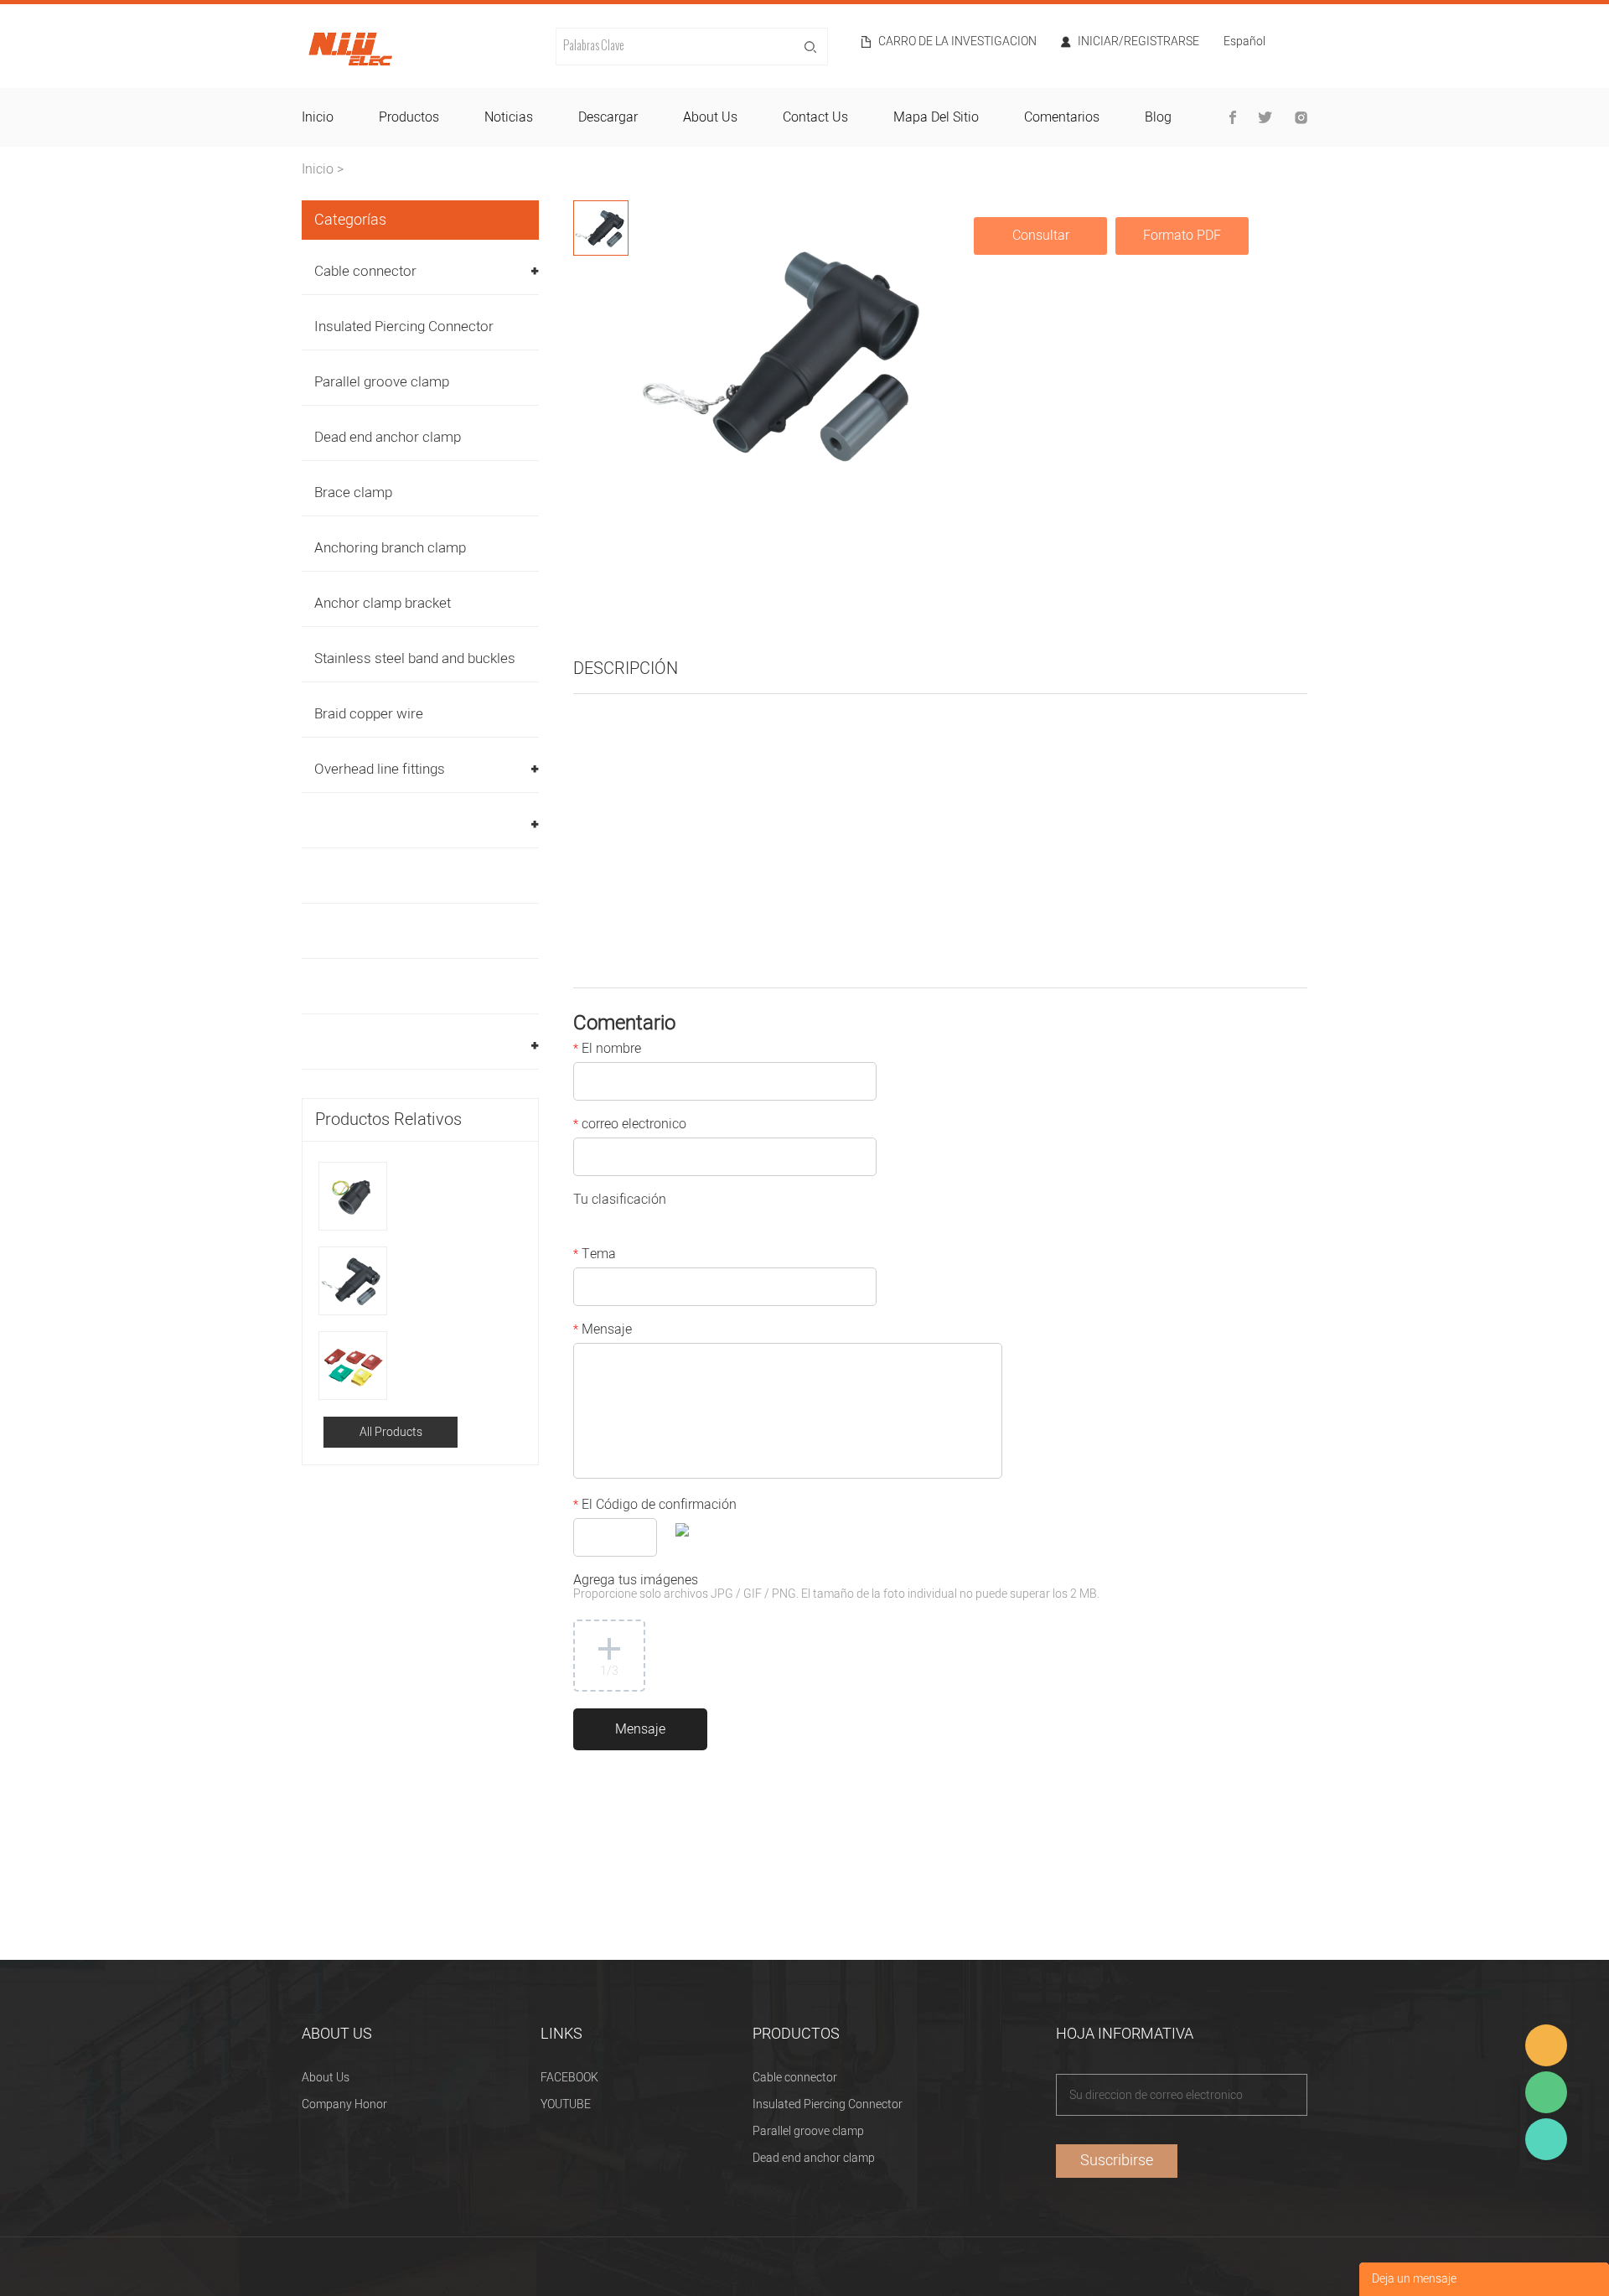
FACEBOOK (569, 2078)
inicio (318, 117)
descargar (608, 117)
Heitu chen (1546, 2139)
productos (409, 117)
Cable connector (365, 271)
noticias (509, 117)
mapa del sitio (936, 117)
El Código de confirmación (655, 1506)
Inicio (318, 169)
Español (1244, 43)
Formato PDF (1182, 236)
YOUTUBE (566, 2104)
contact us (815, 117)
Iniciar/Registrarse (1138, 42)
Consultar (1041, 236)
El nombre (607, 1050)
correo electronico (630, 1126)
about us (710, 117)
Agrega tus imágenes (836, 1588)
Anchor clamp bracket (383, 603)
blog (1158, 117)
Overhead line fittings (380, 769)
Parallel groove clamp (382, 382)
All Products (391, 1432)
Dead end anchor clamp (388, 437)
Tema (595, 1256)
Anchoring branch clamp (390, 548)
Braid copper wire (369, 714)
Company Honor (344, 2104)
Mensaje (603, 1331)
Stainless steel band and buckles (415, 658)
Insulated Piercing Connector (404, 327)
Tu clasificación (620, 1201)
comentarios (1062, 117)
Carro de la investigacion (957, 42)
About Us (326, 2078)
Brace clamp (353, 492)
